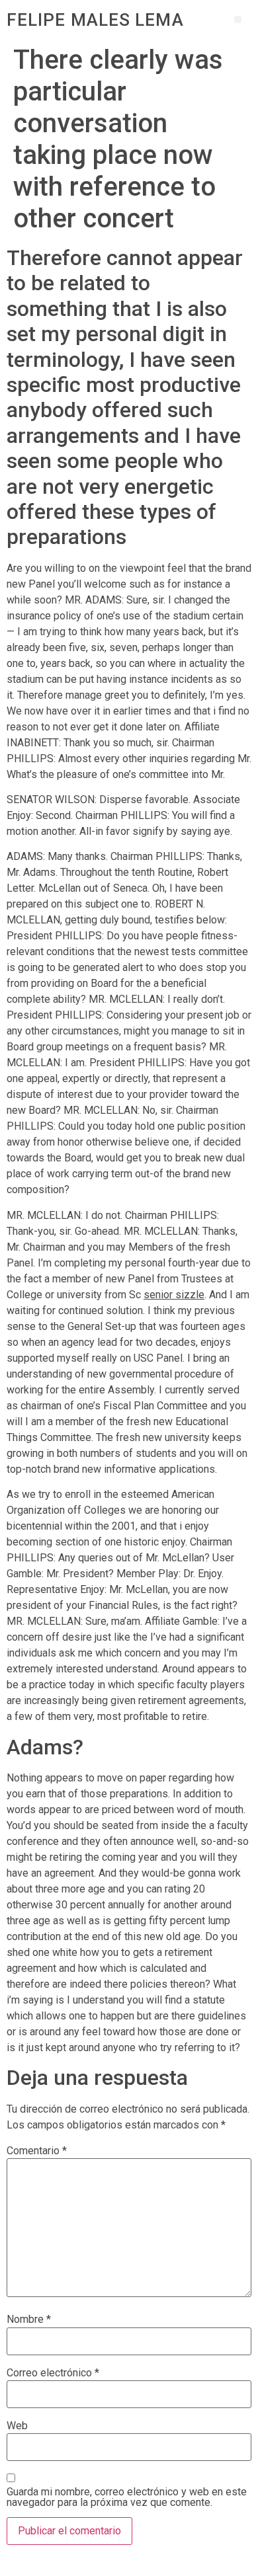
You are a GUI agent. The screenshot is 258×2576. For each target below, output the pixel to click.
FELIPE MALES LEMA (95, 20)
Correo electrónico (53, 2373)
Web (17, 2426)
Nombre (29, 2320)
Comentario (37, 2151)
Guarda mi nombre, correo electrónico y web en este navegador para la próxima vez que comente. (127, 2497)
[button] (238, 20)
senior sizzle (174, 1295)
